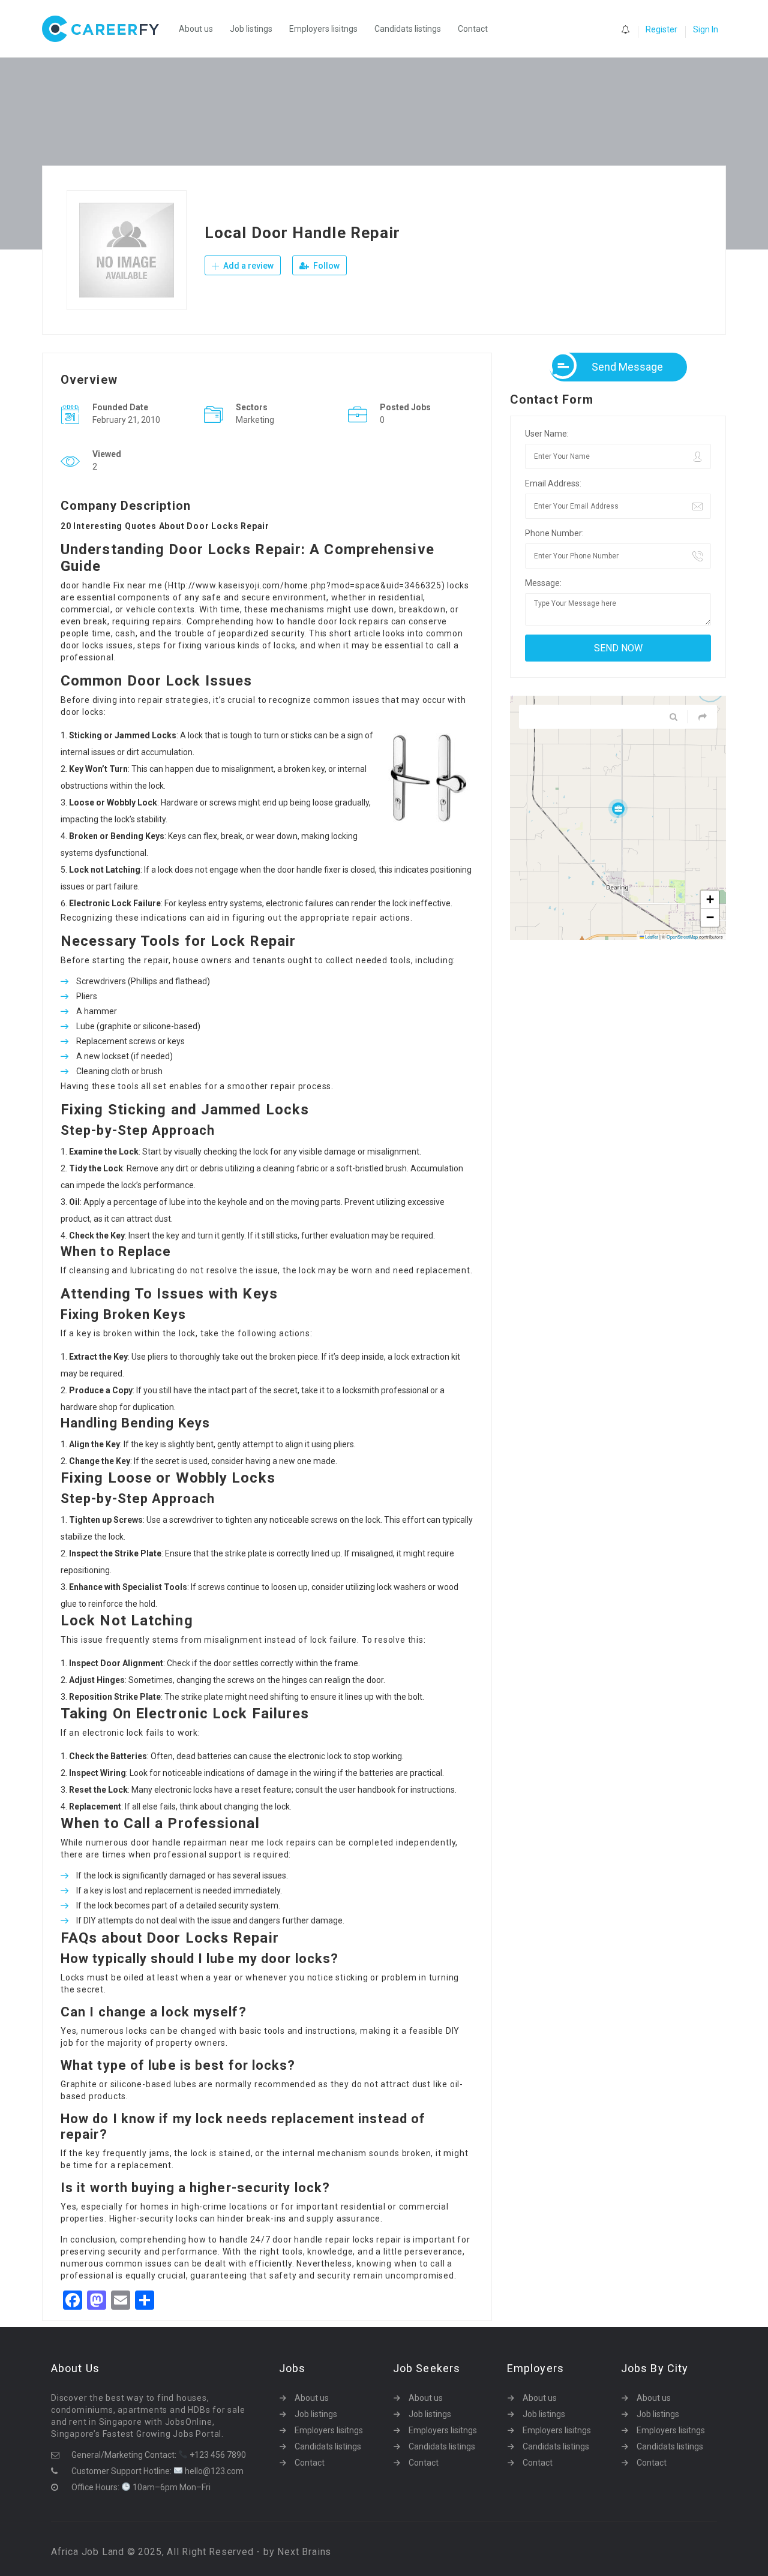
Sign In (706, 29)
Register (661, 29)
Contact (473, 29)
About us (196, 29)
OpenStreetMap (682, 937)
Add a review (247, 266)
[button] (618, 808)
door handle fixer (309, 870)
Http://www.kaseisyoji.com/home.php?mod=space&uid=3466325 (305, 585)
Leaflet (651, 937)
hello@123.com (213, 2471)
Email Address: (553, 483)
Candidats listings (408, 29)
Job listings (251, 29)
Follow (325, 266)
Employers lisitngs (323, 29)
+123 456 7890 (217, 2455)
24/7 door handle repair (300, 2240)
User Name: (547, 434)
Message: (543, 583)
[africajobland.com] (106, 29)
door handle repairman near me (198, 1842)
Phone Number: (554, 533)
